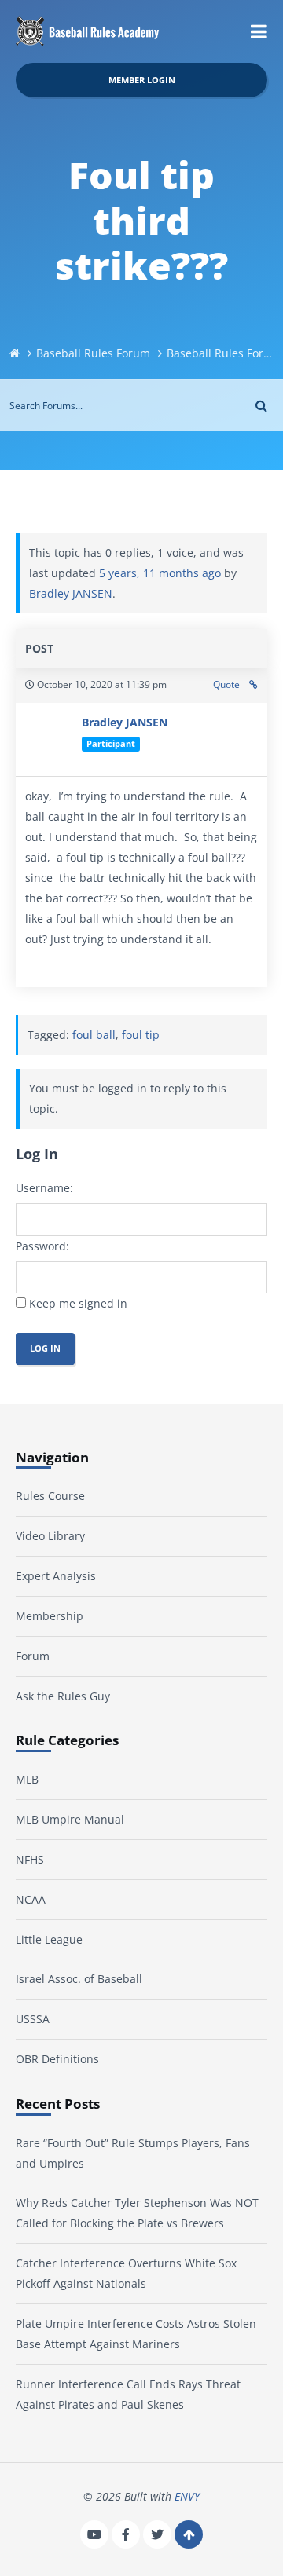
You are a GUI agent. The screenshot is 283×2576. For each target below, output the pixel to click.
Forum (33, 1656)
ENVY (187, 2496)
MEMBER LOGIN (142, 80)
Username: (44, 1188)
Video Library (50, 1536)
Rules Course (50, 1496)
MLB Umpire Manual (70, 1819)
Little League (49, 1939)
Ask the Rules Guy (63, 1696)
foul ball (94, 1035)
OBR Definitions (57, 2059)
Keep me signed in (78, 1303)
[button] (259, 31)
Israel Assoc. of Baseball (79, 1979)
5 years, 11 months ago (160, 573)
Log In (45, 1348)
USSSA (33, 2019)
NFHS (30, 1859)
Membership (50, 1616)
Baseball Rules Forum (93, 353)
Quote (226, 684)
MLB (27, 1779)
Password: (42, 1246)
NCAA (31, 1899)
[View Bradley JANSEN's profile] (49, 739)
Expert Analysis (56, 1576)
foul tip (141, 1035)
